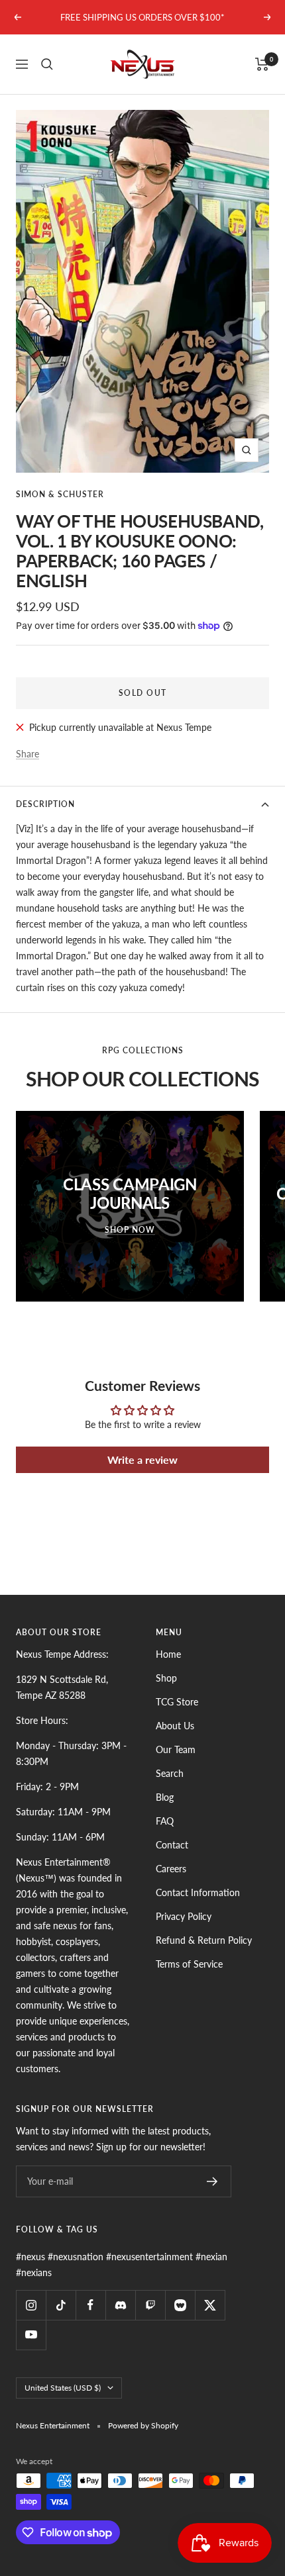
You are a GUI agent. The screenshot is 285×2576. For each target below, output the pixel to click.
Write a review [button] (142, 1459)
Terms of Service (189, 1964)
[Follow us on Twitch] (150, 2305)
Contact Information (198, 1892)
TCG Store (177, 1702)
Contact (172, 1845)
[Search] (47, 64)
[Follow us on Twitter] (210, 2305)
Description (45, 804)
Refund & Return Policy (204, 1940)
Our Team (176, 1749)
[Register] (212, 2181)
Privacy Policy (184, 1916)
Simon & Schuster (60, 494)
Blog (165, 1797)
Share (28, 754)
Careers (171, 1869)
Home (168, 1654)
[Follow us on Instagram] (31, 2305)
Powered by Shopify (143, 2425)
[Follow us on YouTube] (31, 2335)
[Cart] (262, 64)
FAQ (165, 1821)
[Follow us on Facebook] (90, 2305)
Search (170, 1773)
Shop (166, 1678)
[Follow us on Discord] (120, 2305)
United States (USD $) (63, 2388)
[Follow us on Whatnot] (180, 2305)
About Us (175, 1726)
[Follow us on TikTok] (61, 2305)
